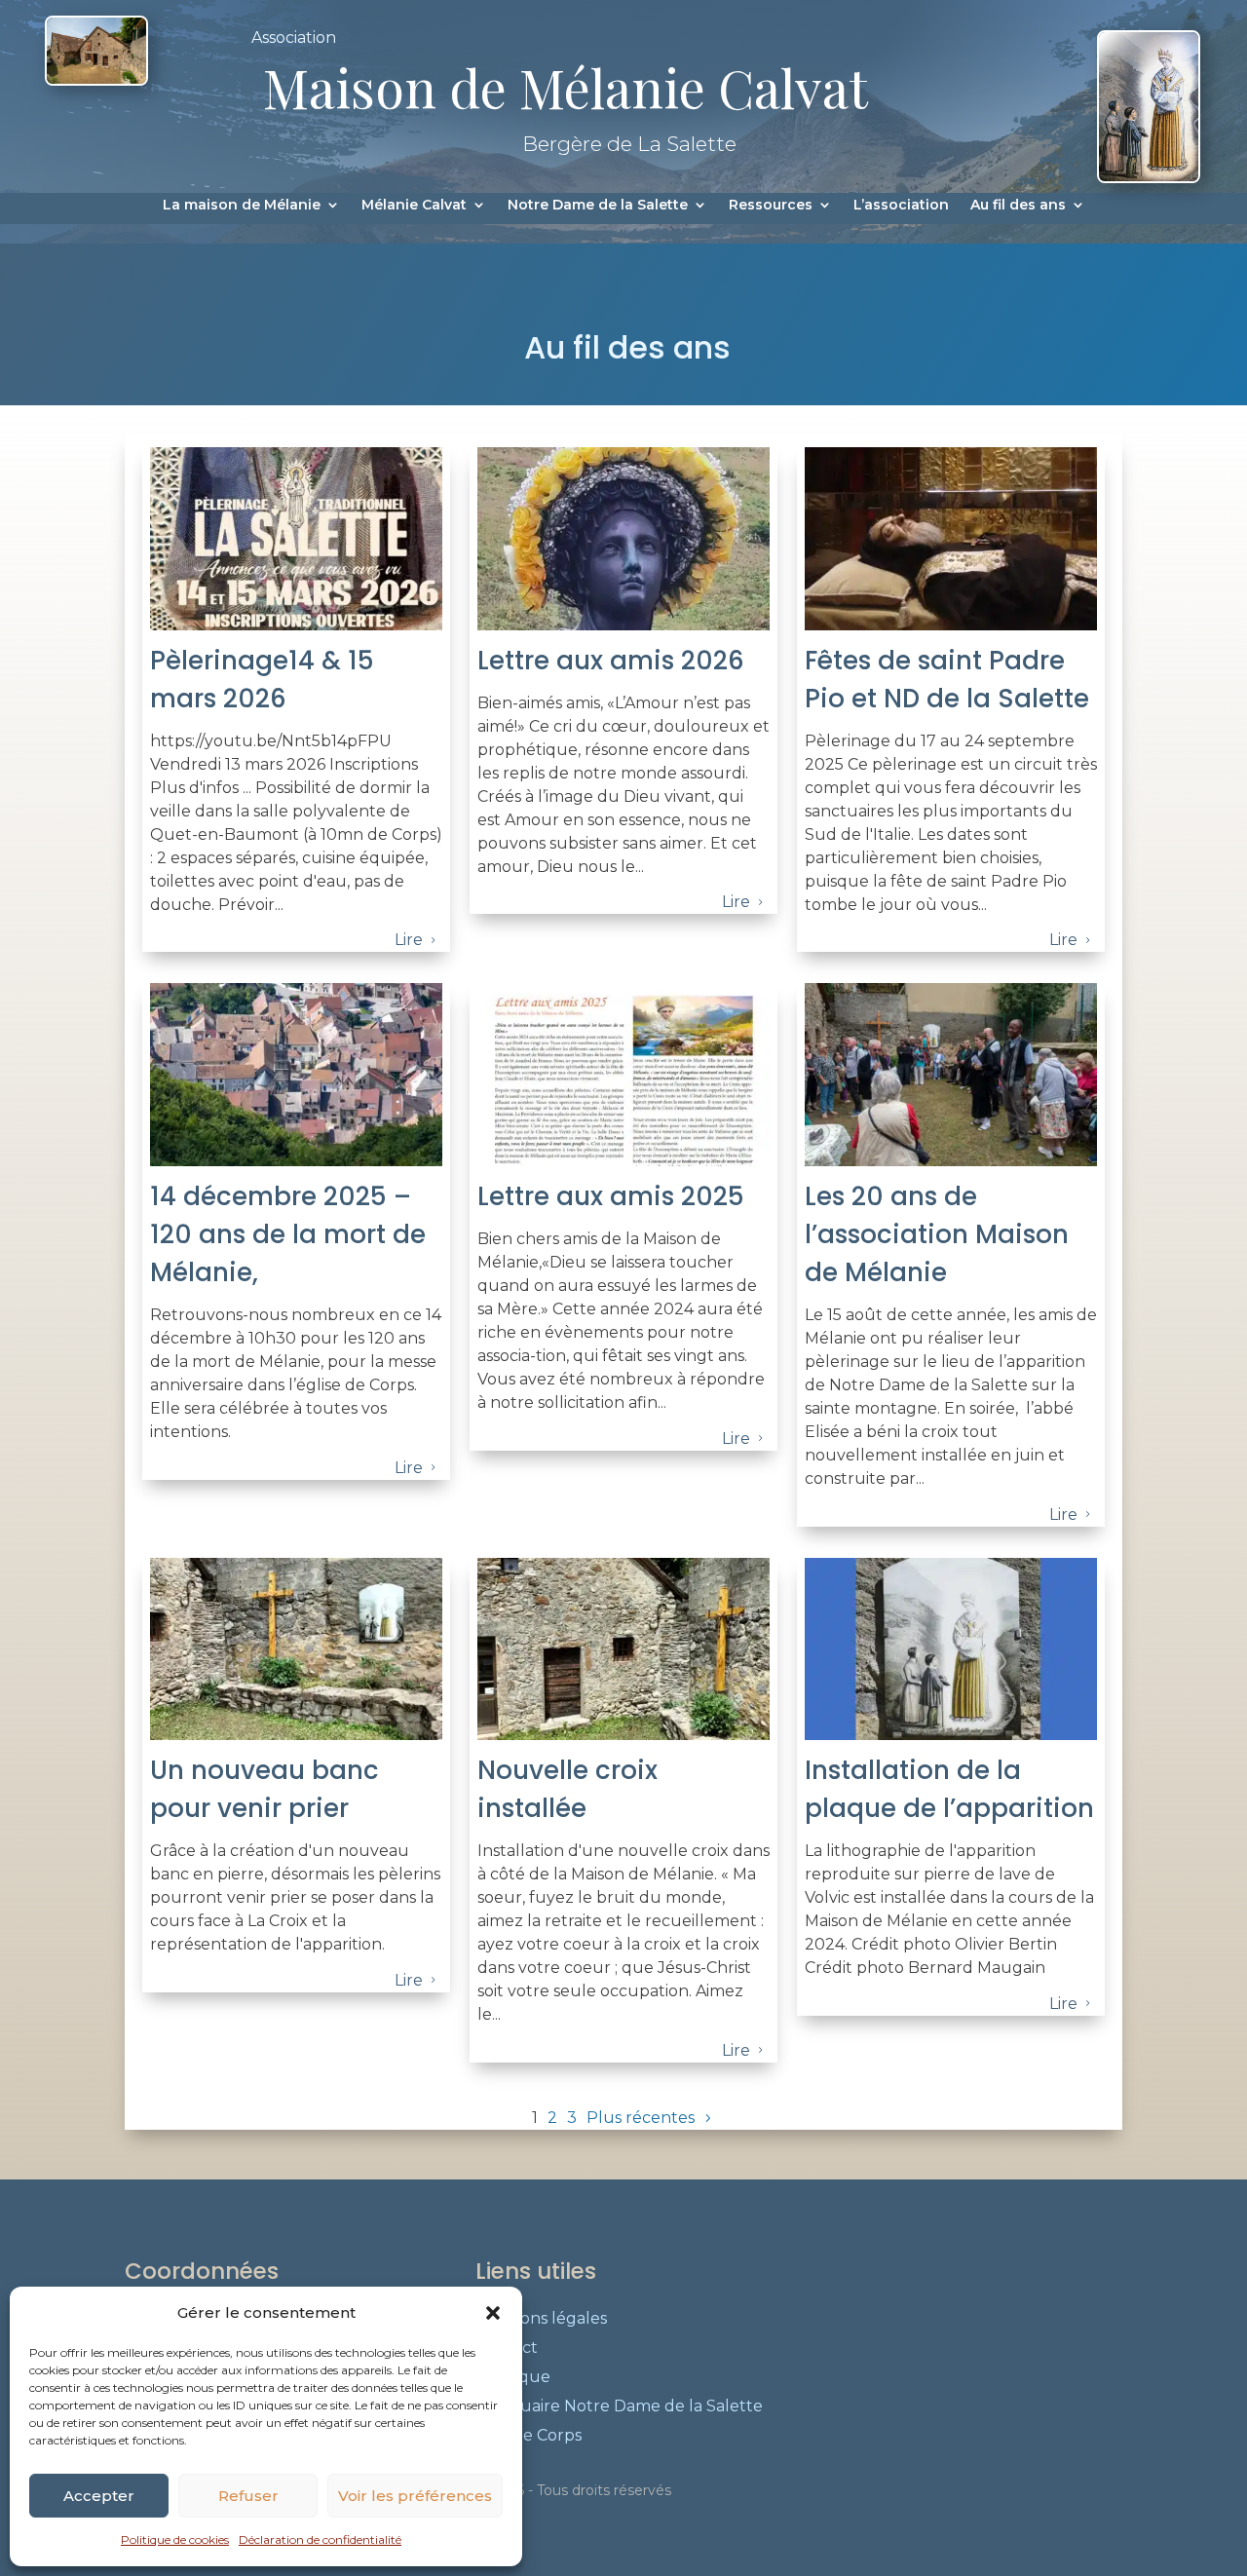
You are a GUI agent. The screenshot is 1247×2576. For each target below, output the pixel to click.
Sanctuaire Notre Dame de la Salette (619, 2407)
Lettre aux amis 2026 (611, 661)
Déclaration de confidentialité (320, 2539)
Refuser (248, 2496)
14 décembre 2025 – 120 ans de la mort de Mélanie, (288, 1234)
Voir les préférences (415, 2496)
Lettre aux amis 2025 (611, 1196)
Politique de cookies (175, 2539)
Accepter (99, 2496)
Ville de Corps (529, 2437)
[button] (493, 2313)
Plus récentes (641, 2118)
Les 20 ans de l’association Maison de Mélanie (937, 1234)
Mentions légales (541, 2320)
